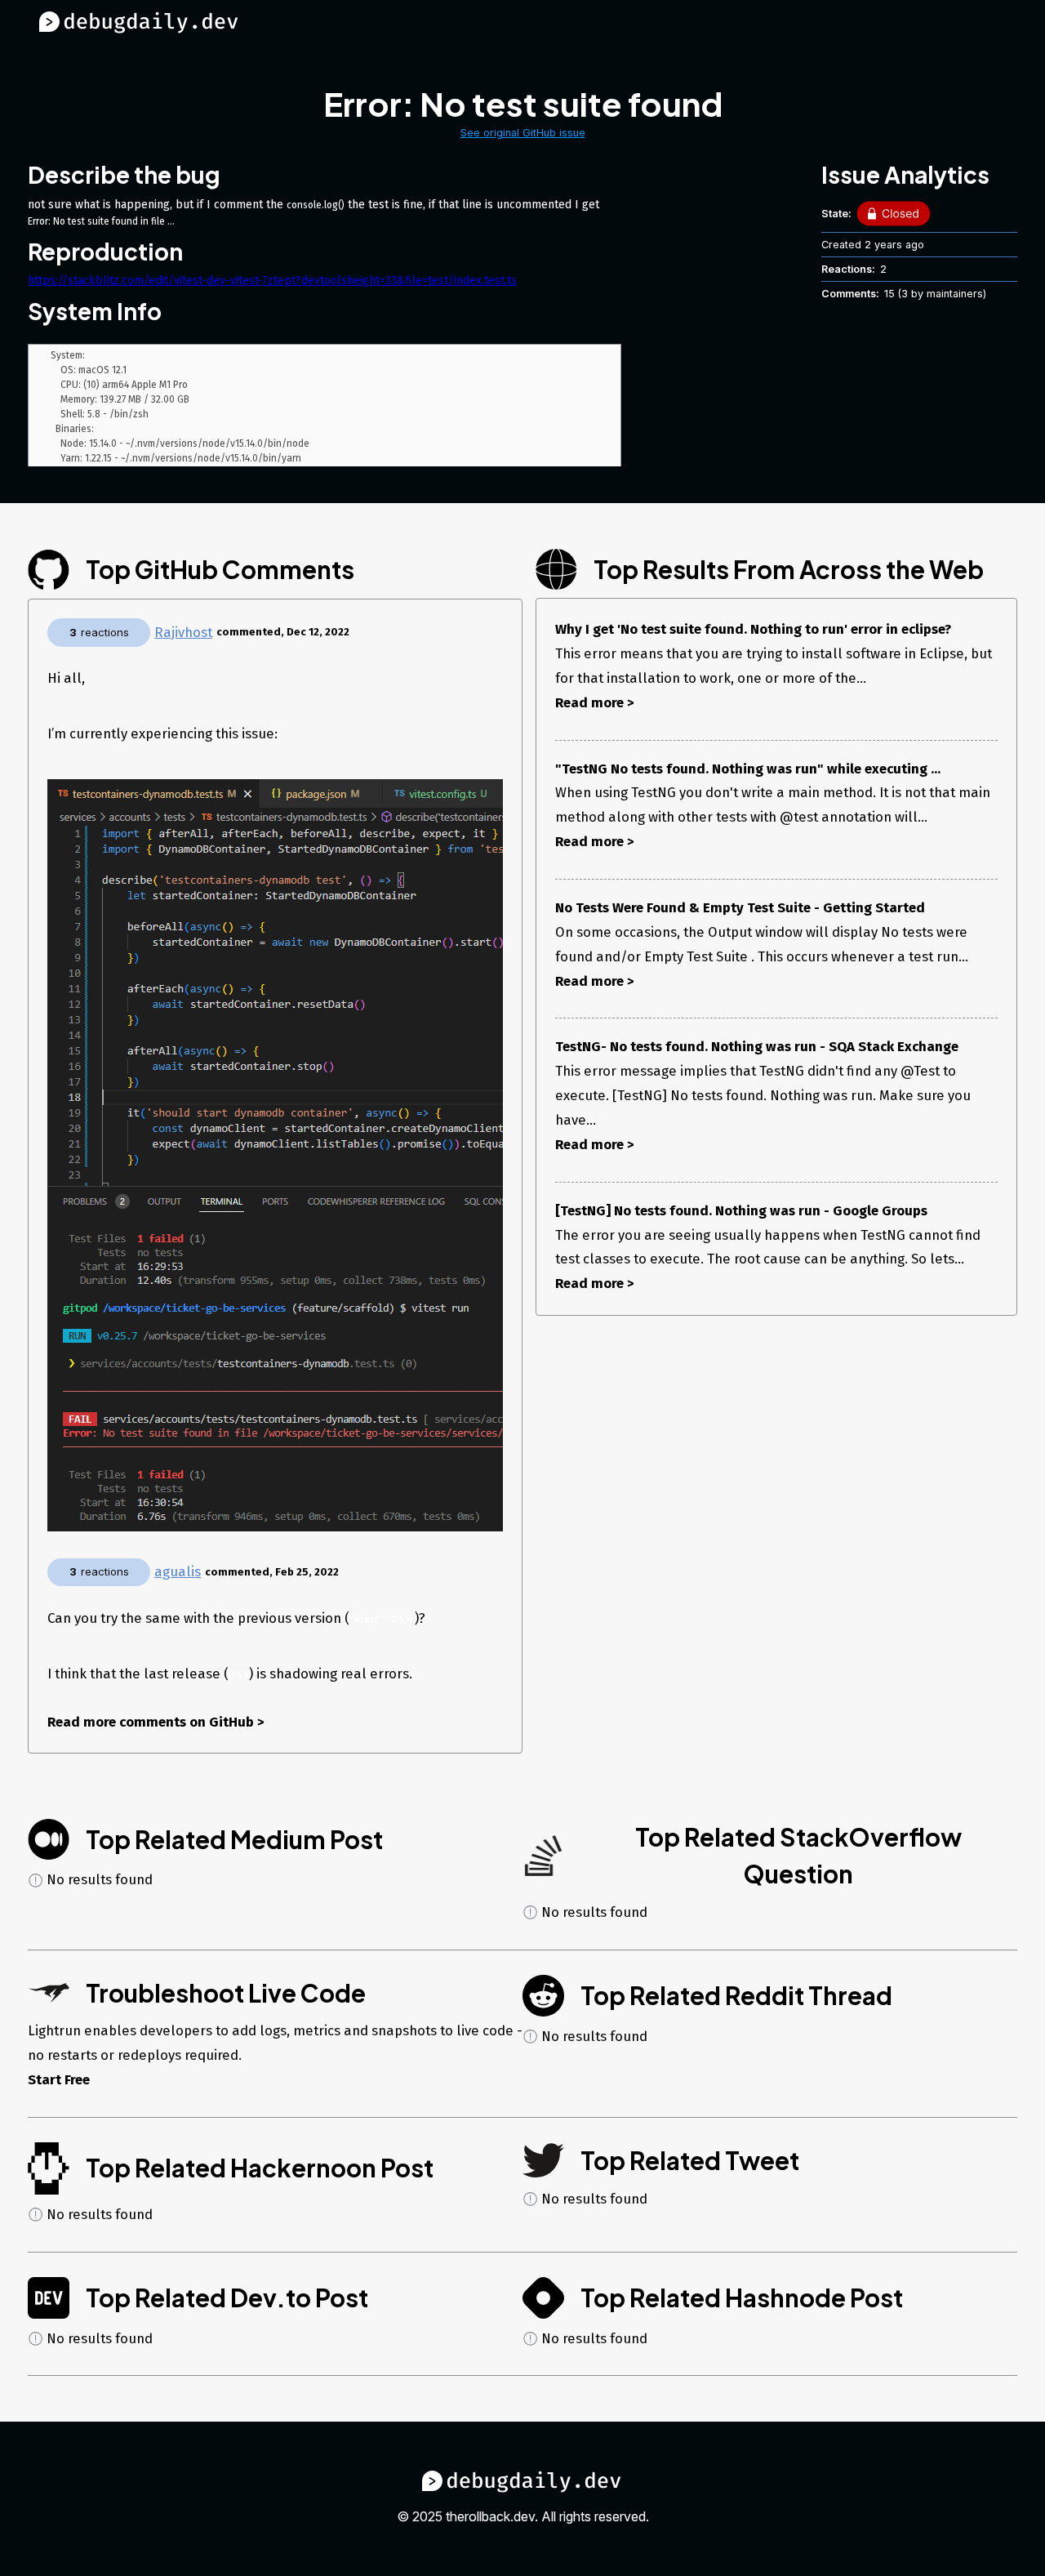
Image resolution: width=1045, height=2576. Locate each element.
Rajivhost (183, 632)
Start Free (59, 2079)
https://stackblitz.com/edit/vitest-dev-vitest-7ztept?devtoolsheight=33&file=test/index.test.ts (272, 281)
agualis (178, 1571)
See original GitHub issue (523, 133)
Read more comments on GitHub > (156, 1722)
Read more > (595, 702)
